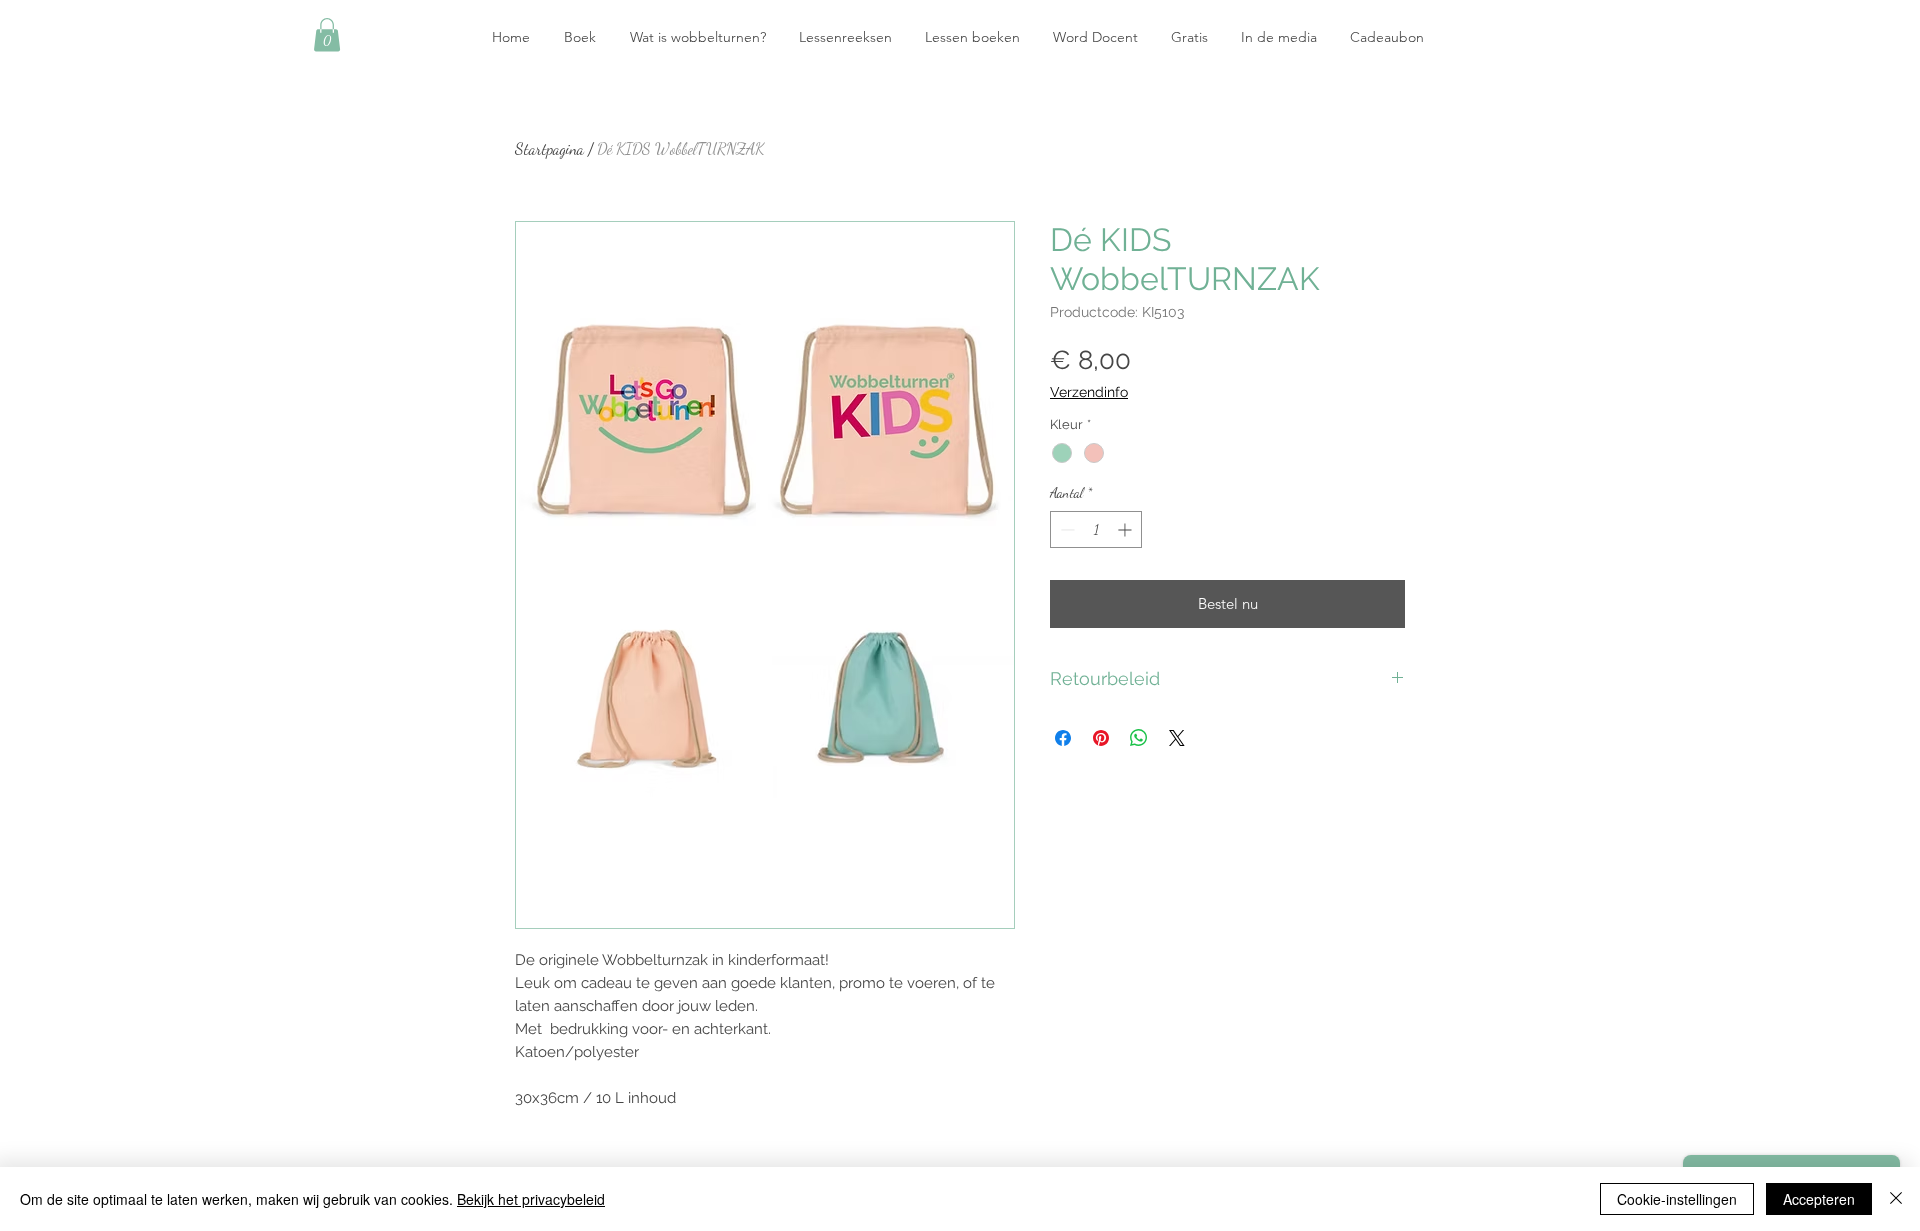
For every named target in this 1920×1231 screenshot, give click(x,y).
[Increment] (1126, 529)
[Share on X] (1177, 738)
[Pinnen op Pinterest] (1101, 738)
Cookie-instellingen (1677, 1199)
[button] (327, 34)
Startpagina (549, 148)
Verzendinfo (1089, 392)
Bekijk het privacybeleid (531, 1199)
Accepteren (1819, 1199)
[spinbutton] (1096, 529)
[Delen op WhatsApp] (1139, 738)
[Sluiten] (1896, 1199)
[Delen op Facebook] (1063, 738)
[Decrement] (1065, 529)
